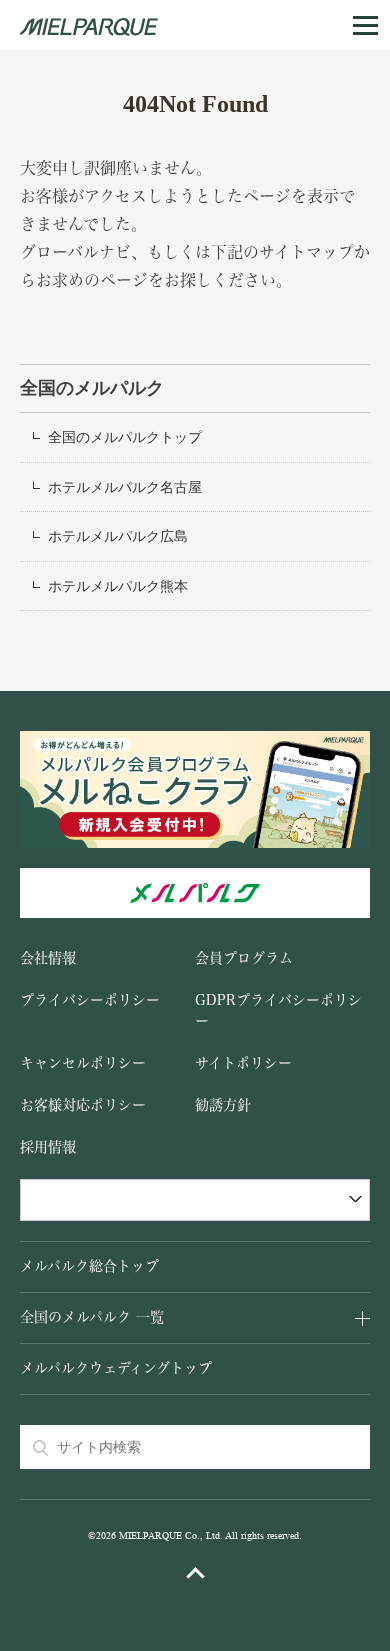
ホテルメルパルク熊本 (118, 586)
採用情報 (48, 1147)
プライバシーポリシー (90, 1000)
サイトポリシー (243, 1063)
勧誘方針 (223, 1105)
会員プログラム (244, 958)
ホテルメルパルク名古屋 (125, 487)
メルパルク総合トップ (89, 1266)
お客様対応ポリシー (83, 1105)
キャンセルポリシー (83, 1063)
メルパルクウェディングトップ (116, 1368)
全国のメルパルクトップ (125, 437)
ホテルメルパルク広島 (118, 536)
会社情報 (48, 958)
